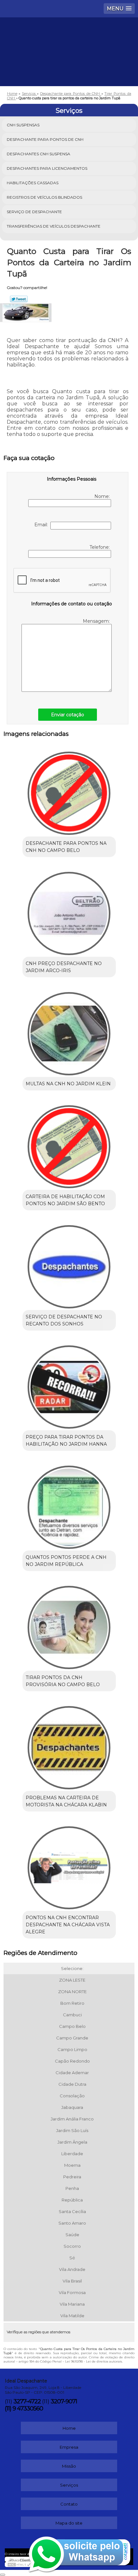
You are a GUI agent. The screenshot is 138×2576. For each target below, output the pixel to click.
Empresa (69, 2447)
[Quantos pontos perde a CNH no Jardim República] (69, 1505)
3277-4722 (27, 2401)
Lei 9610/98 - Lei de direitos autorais (94, 2361)
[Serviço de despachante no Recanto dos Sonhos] (69, 1264)
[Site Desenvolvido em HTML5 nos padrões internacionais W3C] (19, 2564)
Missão (69, 2466)
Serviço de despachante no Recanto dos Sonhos (64, 1320)
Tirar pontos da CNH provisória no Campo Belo (63, 1681)
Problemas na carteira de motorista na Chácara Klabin (66, 1801)
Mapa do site (69, 2523)
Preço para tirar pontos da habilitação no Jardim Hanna (66, 1441)
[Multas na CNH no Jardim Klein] (69, 1031)
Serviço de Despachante (34, 212)
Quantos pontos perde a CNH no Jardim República (66, 1561)
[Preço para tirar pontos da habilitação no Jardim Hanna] (69, 1385)
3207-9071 (64, 2401)
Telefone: (100, 547)
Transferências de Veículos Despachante (54, 226)
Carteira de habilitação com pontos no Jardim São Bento (65, 1200)
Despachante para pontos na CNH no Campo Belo (66, 847)
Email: (42, 525)
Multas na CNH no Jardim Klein (68, 1084)
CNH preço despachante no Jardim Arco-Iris (64, 967)
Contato (69, 2504)
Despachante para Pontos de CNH (45, 139)
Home (69, 2428)
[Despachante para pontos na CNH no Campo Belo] (69, 791)
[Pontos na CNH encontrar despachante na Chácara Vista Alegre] (69, 1866)
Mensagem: (97, 621)
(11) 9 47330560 (24, 2409)
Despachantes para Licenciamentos (47, 168)
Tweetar (19, 299)
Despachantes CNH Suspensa (39, 154)
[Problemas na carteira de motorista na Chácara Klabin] (69, 1745)
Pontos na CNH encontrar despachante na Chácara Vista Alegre (68, 1925)
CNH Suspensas (23, 125)
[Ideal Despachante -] (69, 37)
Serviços (69, 111)
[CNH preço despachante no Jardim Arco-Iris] (69, 911)
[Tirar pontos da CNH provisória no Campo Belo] (69, 1625)
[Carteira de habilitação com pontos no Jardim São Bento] (69, 1144)
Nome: (103, 496)
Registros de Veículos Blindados (44, 197)
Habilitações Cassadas (33, 183)
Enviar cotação (68, 715)
